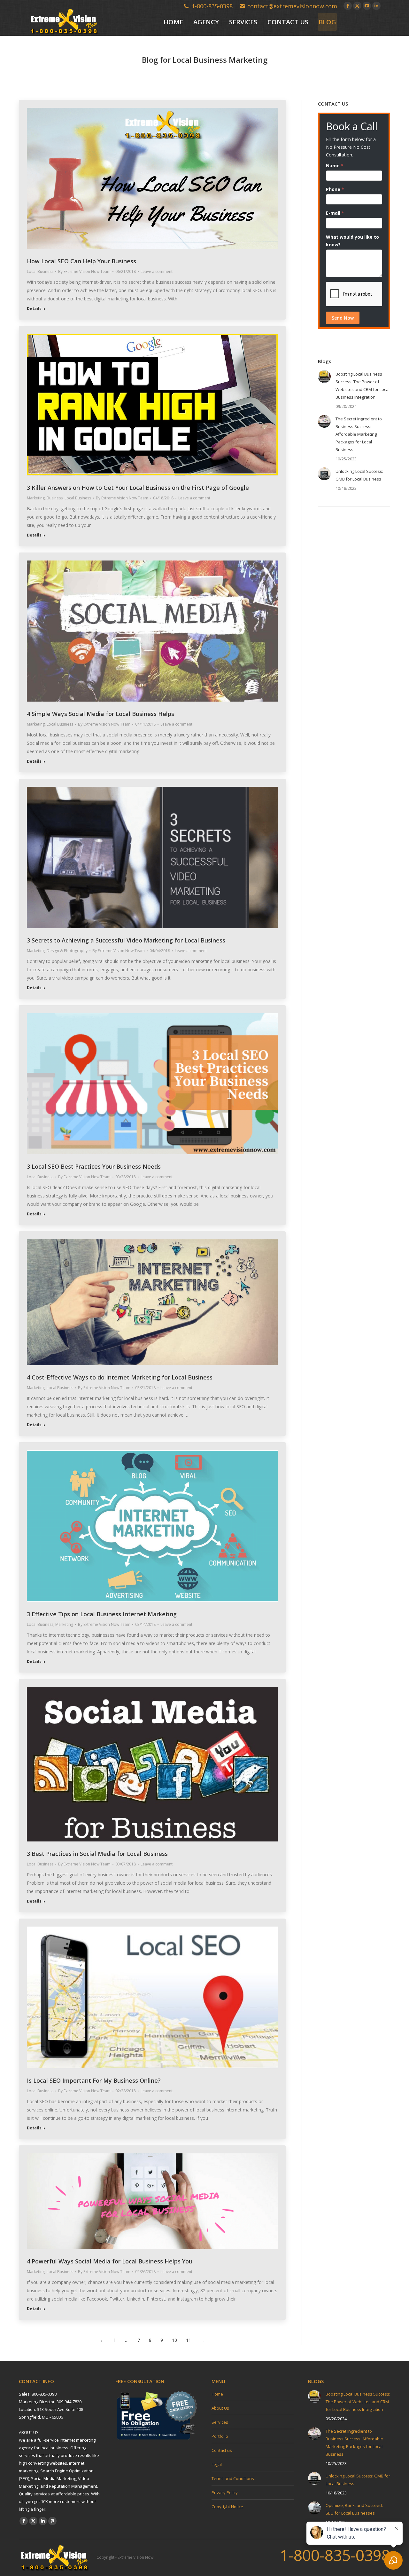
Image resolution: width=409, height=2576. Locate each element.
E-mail (335, 213)
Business (55, 498)
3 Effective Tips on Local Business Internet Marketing (102, 1614)
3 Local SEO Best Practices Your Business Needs (94, 1166)
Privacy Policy (225, 2493)
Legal (217, 2464)
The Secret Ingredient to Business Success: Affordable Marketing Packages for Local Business (359, 434)
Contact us (222, 2450)
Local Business (40, 271)
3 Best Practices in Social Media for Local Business (97, 1854)
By (84, 271)
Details (34, 309)
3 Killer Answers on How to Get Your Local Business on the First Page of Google (138, 488)
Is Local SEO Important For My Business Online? (94, 2080)
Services (220, 2422)
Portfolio (220, 2436)
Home (217, 2394)
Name (335, 166)
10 (174, 2340)
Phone (335, 189)
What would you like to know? (352, 241)
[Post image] (324, 377)
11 (189, 2340)
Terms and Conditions (233, 2478)
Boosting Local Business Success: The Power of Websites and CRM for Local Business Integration (363, 386)
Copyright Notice (227, 2507)
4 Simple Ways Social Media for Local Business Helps (100, 714)
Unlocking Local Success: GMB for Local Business (359, 475)
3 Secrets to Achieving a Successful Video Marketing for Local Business (126, 940)
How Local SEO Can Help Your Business (81, 261)
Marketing (36, 498)
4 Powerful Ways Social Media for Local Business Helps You (110, 2261)
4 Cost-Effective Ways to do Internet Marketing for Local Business (120, 1377)
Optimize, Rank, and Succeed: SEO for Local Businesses (354, 2509)
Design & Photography (67, 951)
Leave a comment (157, 271)
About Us (220, 2408)
